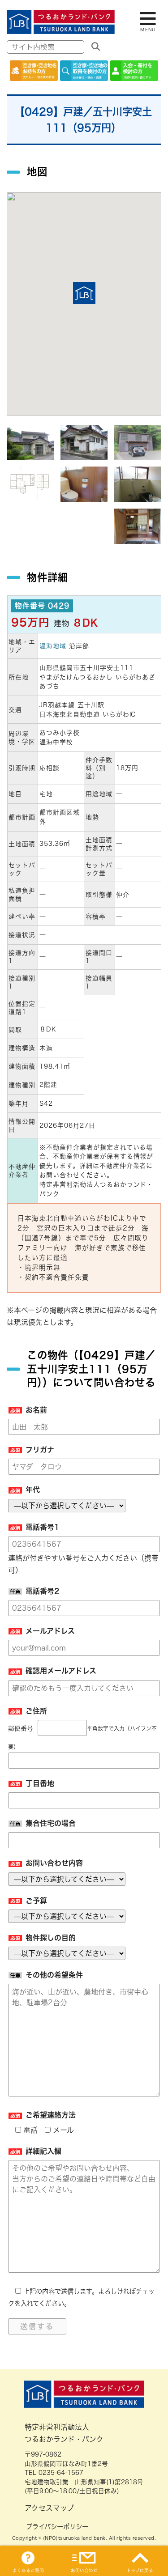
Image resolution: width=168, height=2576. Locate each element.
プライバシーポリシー (57, 2527)
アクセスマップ (49, 2508)
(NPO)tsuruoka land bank (74, 2538)
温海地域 (53, 646)
